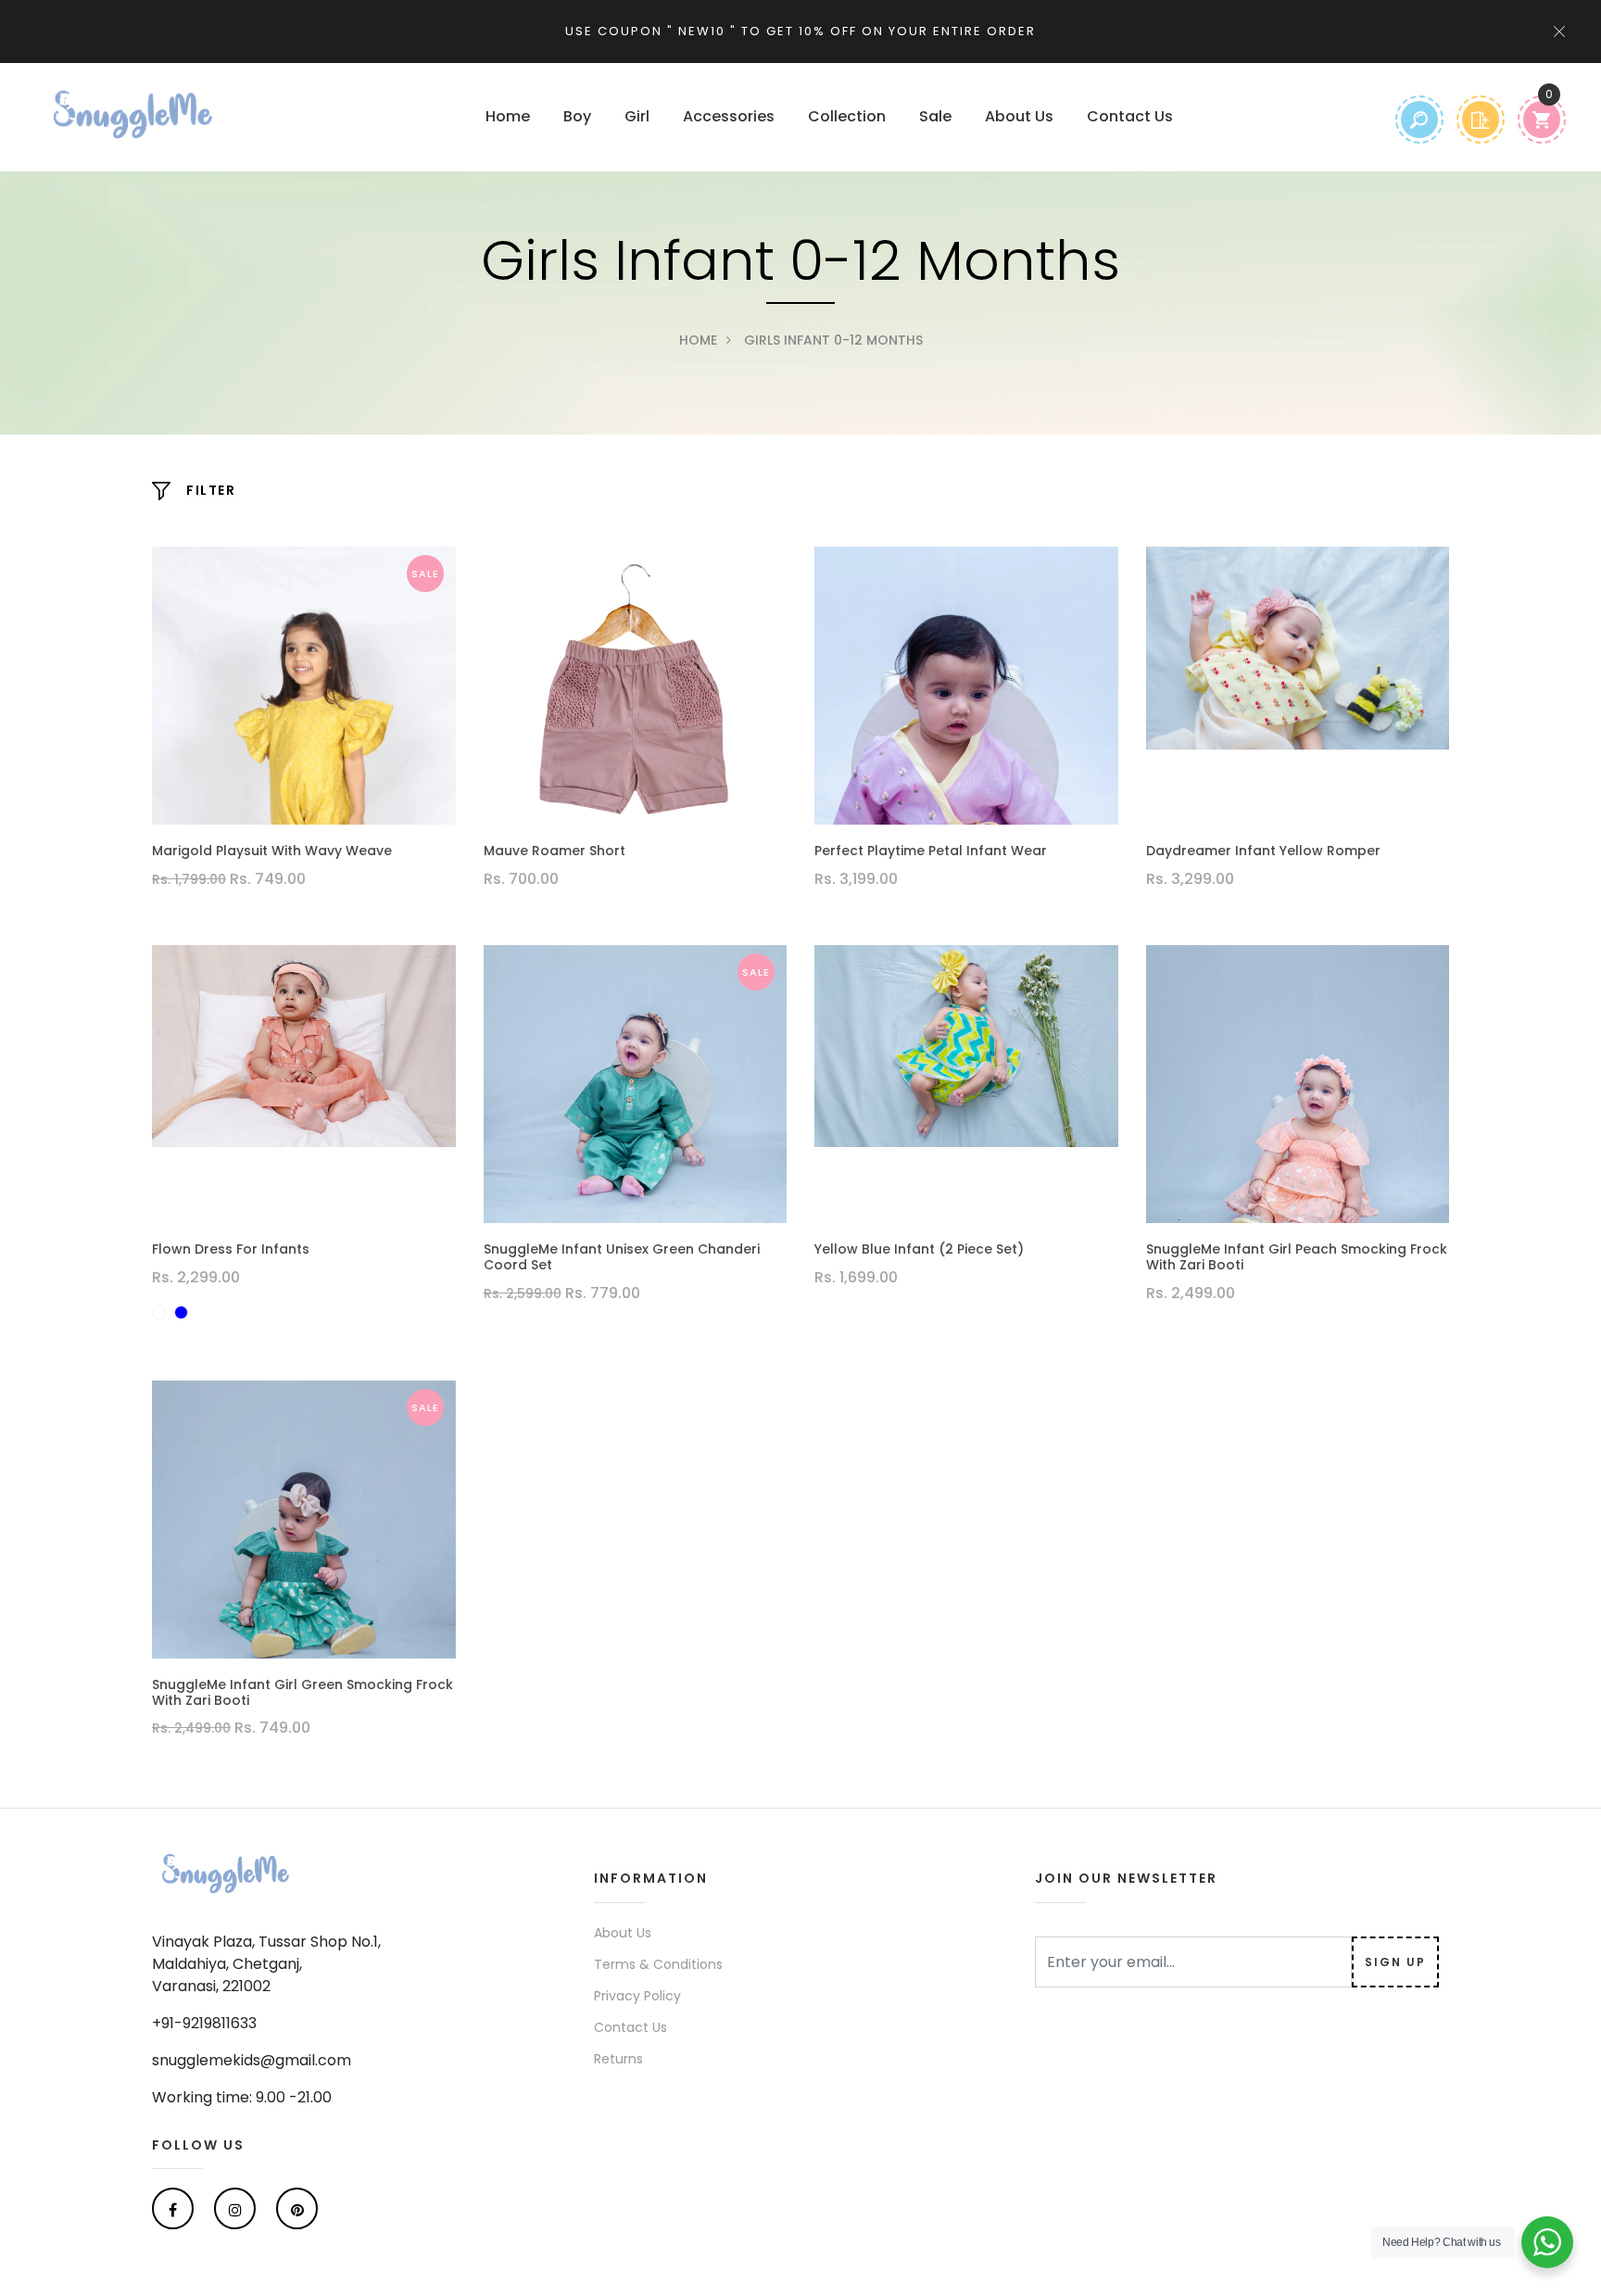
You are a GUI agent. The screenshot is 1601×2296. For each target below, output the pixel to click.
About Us (1019, 116)
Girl (637, 116)
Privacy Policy (637, 1996)
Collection (847, 116)
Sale (935, 116)
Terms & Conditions (658, 1964)
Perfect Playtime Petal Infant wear (931, 851)
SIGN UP (1395, 1962)
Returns (618, 2059)
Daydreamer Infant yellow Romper (1263, 851)
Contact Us (1130, 116)
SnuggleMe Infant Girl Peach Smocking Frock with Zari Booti (1297, 1257)
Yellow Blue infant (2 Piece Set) (919, 1249)
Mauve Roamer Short (555, 851)
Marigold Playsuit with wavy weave (272, 851)
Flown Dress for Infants (231, 1249)
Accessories (729, 116)
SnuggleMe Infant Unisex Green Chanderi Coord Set (622, 1257)
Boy (577, 116)
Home (508, 116)
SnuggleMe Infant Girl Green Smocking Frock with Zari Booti (303, 1693)
